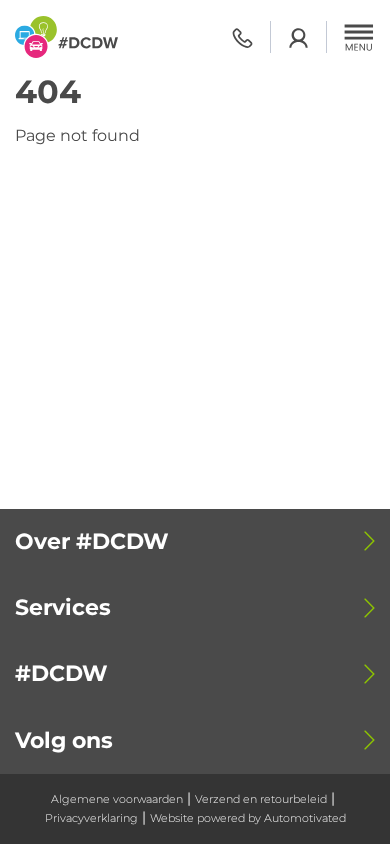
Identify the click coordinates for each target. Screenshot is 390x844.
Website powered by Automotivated (248, 818)
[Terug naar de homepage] (66, 37)
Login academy (298, 37)
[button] (359, 37)
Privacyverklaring (91, 818)
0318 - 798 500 (242, 37)
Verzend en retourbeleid (261, 799)
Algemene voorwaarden (117, 799)
